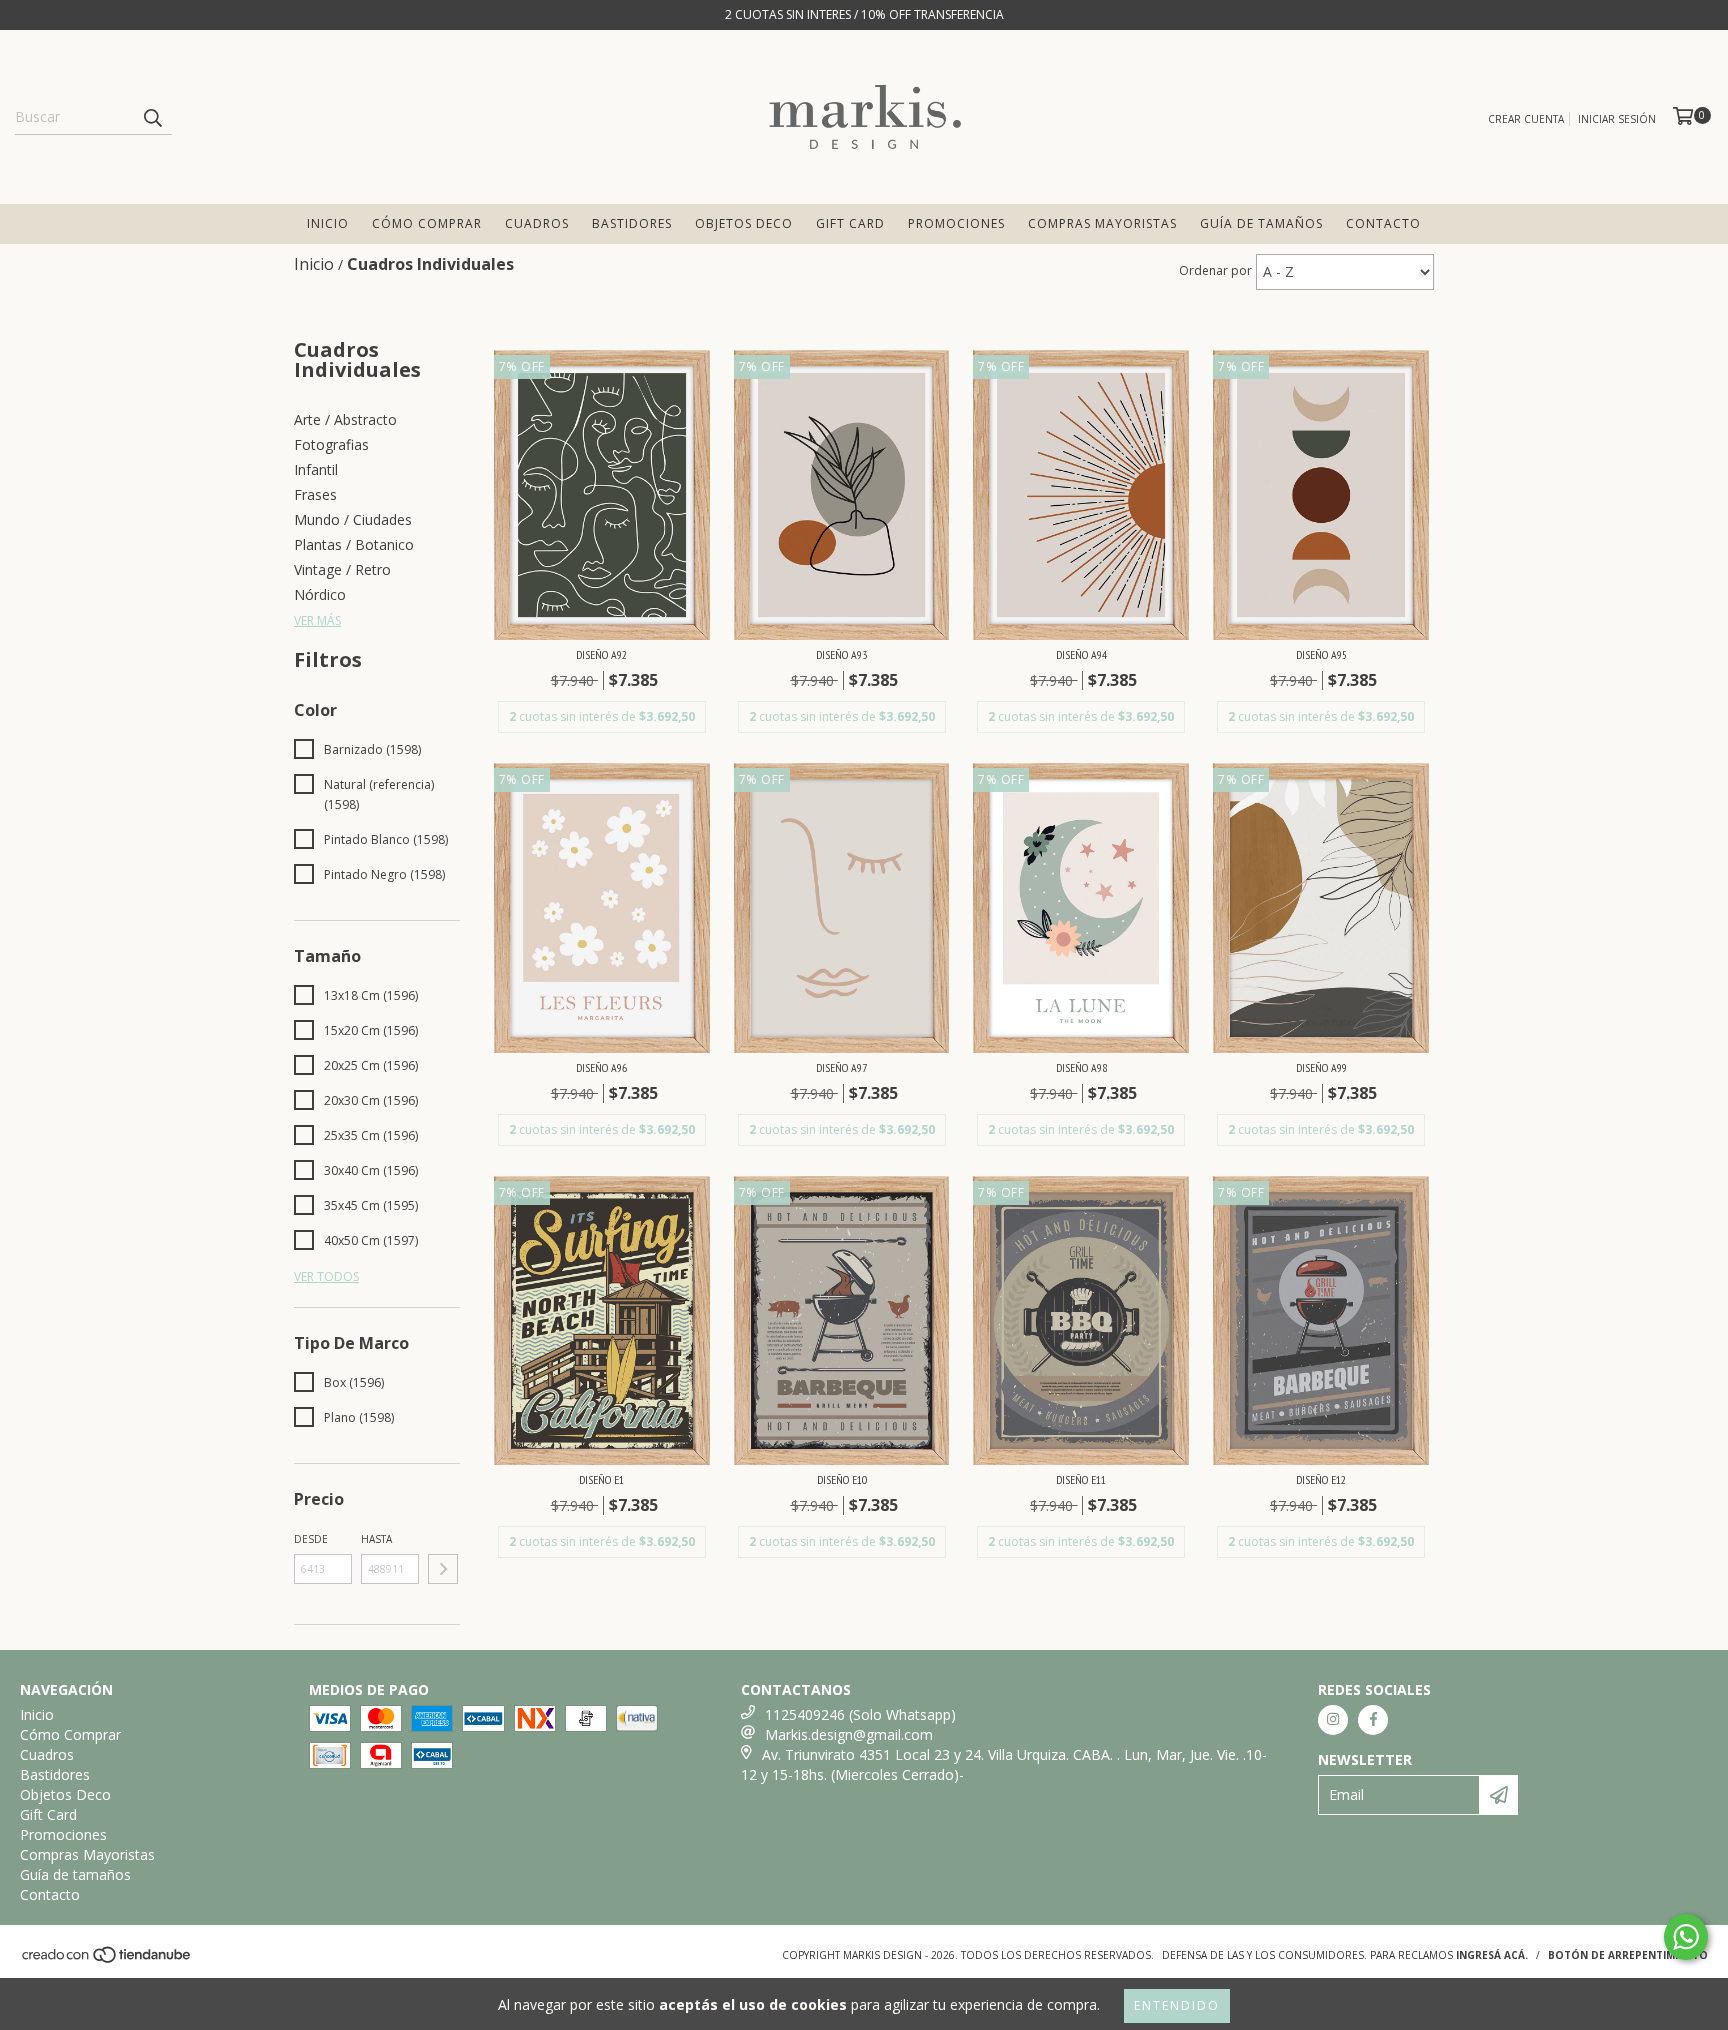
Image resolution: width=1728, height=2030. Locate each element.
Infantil (316, 469)
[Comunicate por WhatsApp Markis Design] (1686, 1937)
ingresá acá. (1492, 1955)
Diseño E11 (1081, 1479)
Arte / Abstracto (345, 419)
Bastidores (632, 223)
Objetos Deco (744, 223)
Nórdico (320, 594)
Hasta (376, 1539)
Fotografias (331, 444)
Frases (315, 494)
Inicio (328, 223)
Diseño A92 (601, 654)
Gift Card (850, 223)
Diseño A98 (1081, 1067)
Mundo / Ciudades (353, 519)
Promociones (956, 223)
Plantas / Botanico (354, 544)
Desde (311, 1539)
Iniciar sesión (1617, 119)
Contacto (1383, 223)
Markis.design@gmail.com (849, 1734)
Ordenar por (1215, 270)
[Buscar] (152, 117)
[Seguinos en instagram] (1333, 1720)
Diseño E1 (601, 1479)
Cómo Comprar (427, 223)
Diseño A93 (841, 654)
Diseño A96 (601, 1067)
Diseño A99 (1321, 1067)
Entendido (1177, 2005)
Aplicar (443, 1569)
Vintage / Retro (342, 569)
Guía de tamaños (1261, 223)
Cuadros (537, 223)
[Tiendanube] (107, 1960)
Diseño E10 (842, 1479)
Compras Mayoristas (1102, 223)
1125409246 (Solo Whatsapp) (860, 1714)
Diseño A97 (841, 1067)
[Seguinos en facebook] (1373, 1720)
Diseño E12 (1321, 1479)
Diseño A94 (1081, 654)
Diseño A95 (1321, 654)
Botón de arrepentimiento (1628, 1955)
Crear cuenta (1526, 119)
